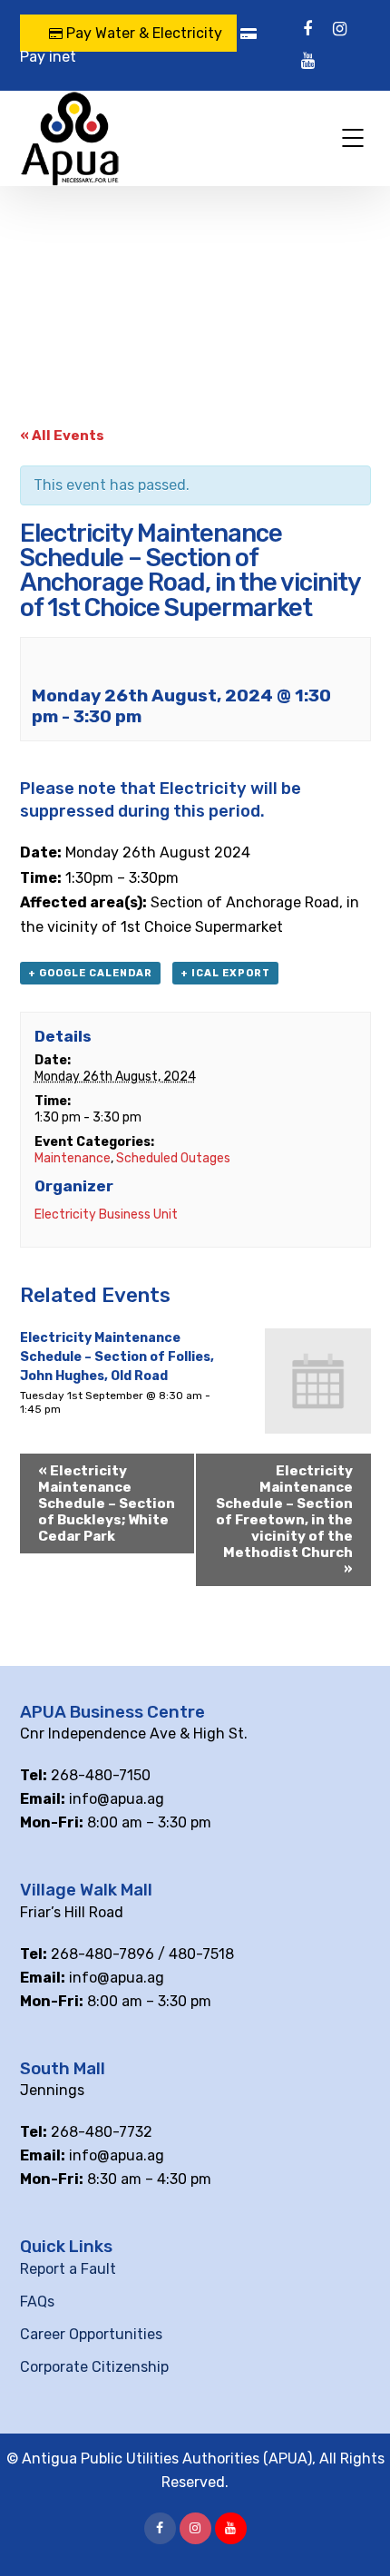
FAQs (37, 2302)
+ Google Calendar (90, 973)
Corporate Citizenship (94, 2367)
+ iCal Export (225, 973)
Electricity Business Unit (106, 1215)
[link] (205, 852)
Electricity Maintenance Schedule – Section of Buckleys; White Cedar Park (107, 1503)
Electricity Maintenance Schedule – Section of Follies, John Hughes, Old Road (117, 1357)
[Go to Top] (354, 2535)
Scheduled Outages (173, 1158)
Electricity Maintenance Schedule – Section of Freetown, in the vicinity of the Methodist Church (284, 1520)
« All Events (62, 436)
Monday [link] (92, 852)
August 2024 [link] (205, 852)
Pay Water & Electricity (142, 33)
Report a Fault (68, 2269)
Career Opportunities (91, 2334)
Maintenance (73, 1158)
